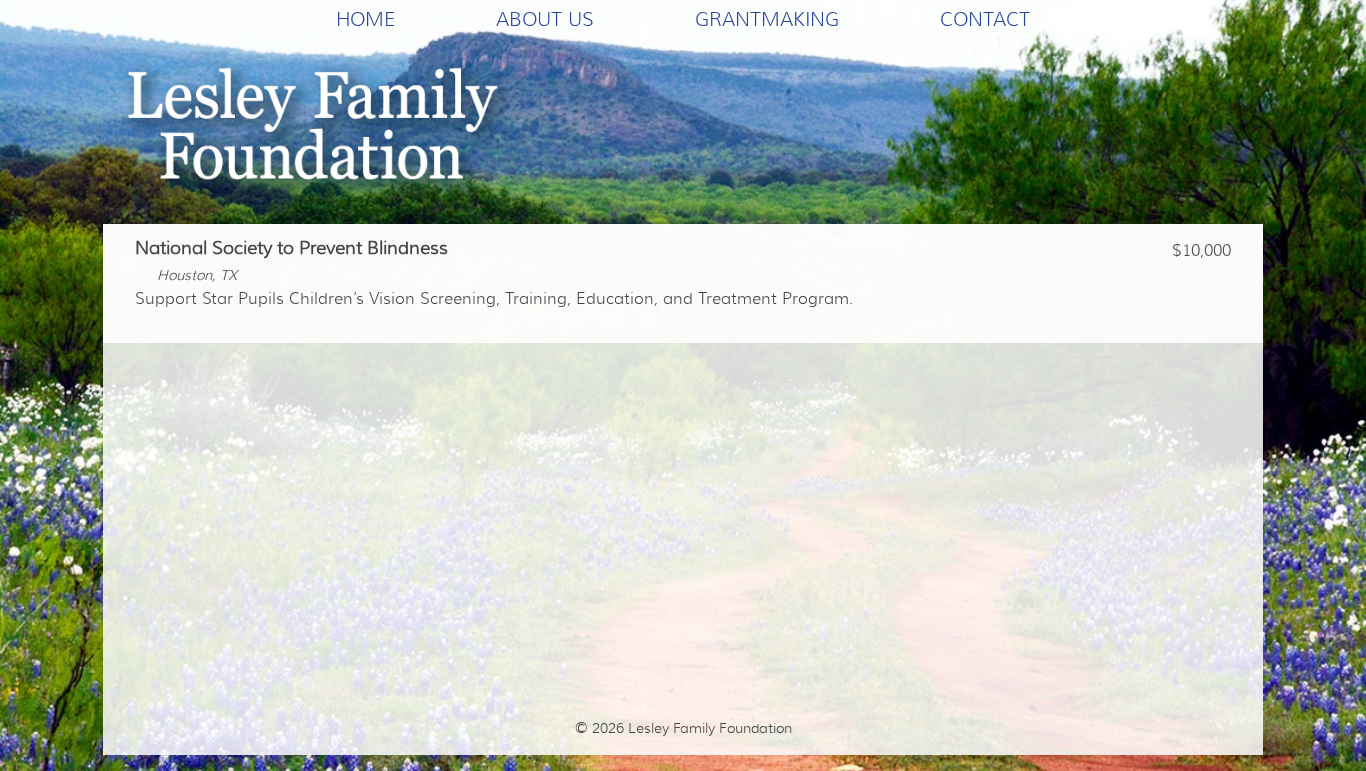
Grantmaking (767, 19)
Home (365, 19)
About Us (545, 19)
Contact (985, 19)
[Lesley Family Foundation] (319, 131)
